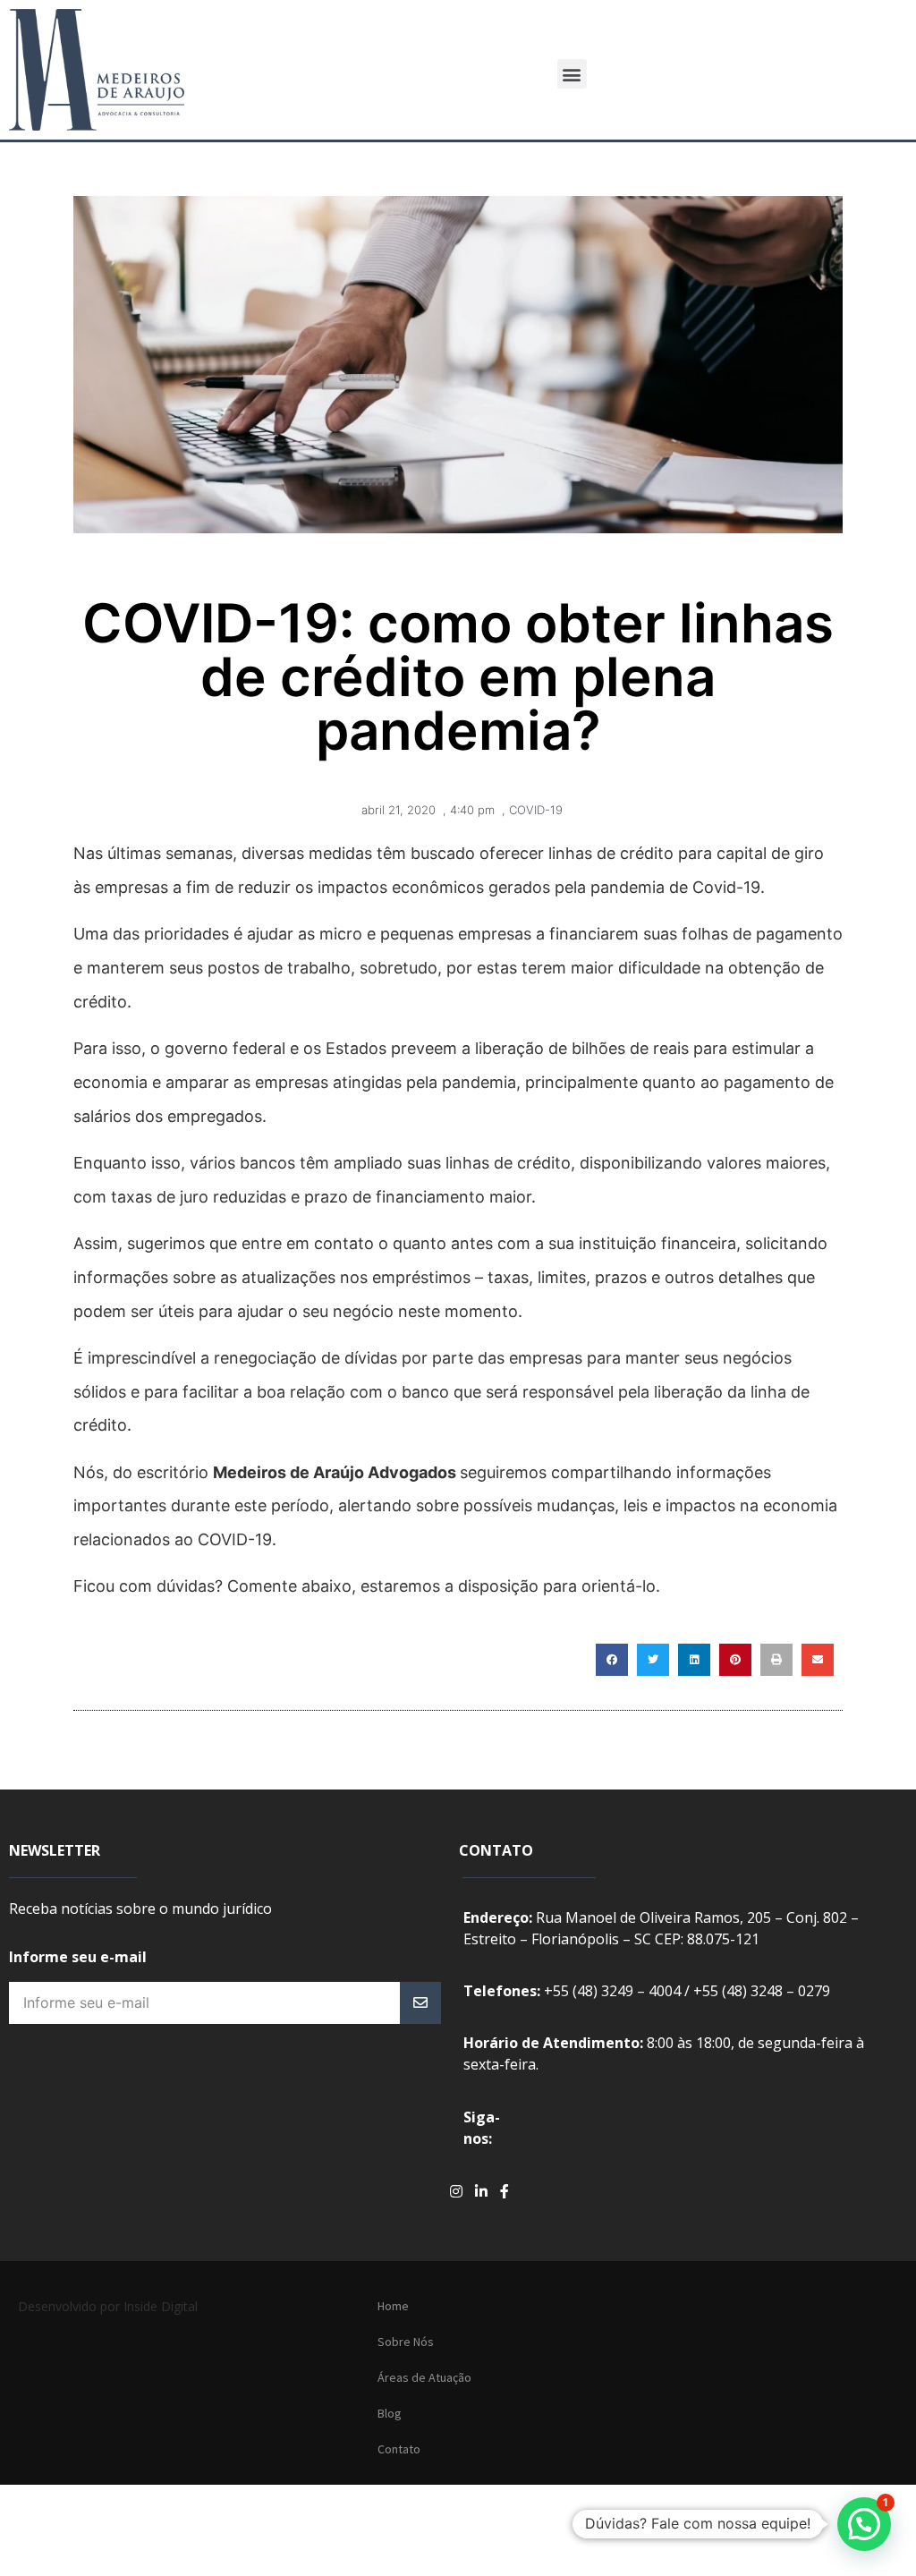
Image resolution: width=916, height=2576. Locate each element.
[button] (572, 74)
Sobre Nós (406, 2342)
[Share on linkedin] (694, 1660)
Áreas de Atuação (424, 2377)
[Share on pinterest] (735, 1660)
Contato (399, 2449)
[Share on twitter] (653, 1660)
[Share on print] (776, 1660)
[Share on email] (818, 1660)
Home (393, 2306)
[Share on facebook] (612, 1660)
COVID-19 (536, 810)
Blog (390, 2413)
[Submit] (420, 2003)
